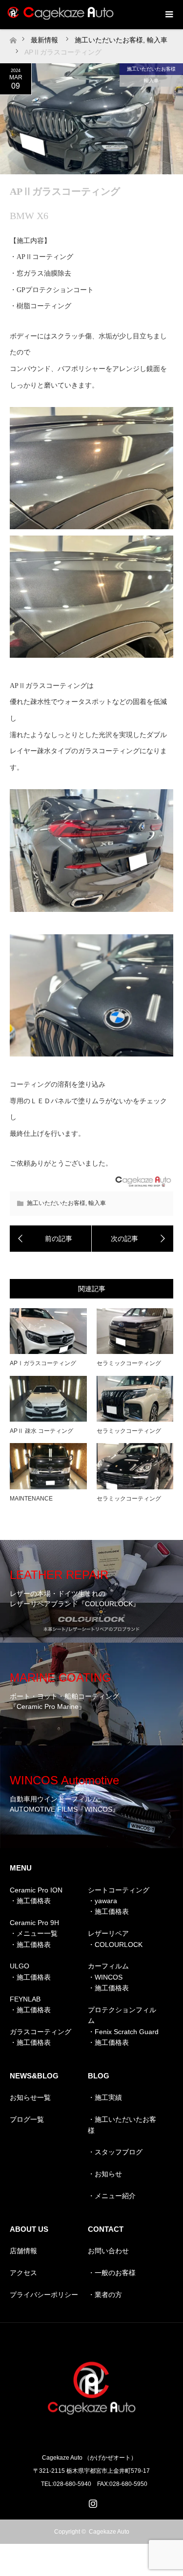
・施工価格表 (30, 1901)
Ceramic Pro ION (36, 1890)
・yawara (102, 1901)
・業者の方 (105, 2295)
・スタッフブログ (115, 2152)
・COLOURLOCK (115, 1945)
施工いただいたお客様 (151, 69)
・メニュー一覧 (34, 1933)
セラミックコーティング (129, 1363)
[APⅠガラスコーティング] (51, 1239)
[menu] (168, 15)
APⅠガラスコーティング (43, 1363)
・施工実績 (105, 2097)
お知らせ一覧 (30, 2097)
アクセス (23, 2273)
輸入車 (151, 81)
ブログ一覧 (27, 2119)
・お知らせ (105, 2174)
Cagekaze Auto (109, 2532)
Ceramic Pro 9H (34, 1923)
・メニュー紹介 (112, 2196)
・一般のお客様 (112, 2273)
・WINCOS (105, 1977)
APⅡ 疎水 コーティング (41, 1431)
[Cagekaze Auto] (92, 2437)
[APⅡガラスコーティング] (133, 1239)
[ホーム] (13, 38)
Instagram (92, 2502)
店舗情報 (23, 2251)
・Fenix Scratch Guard (123, 2032)
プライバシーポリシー (44, 2295)
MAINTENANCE (31, 1499)
